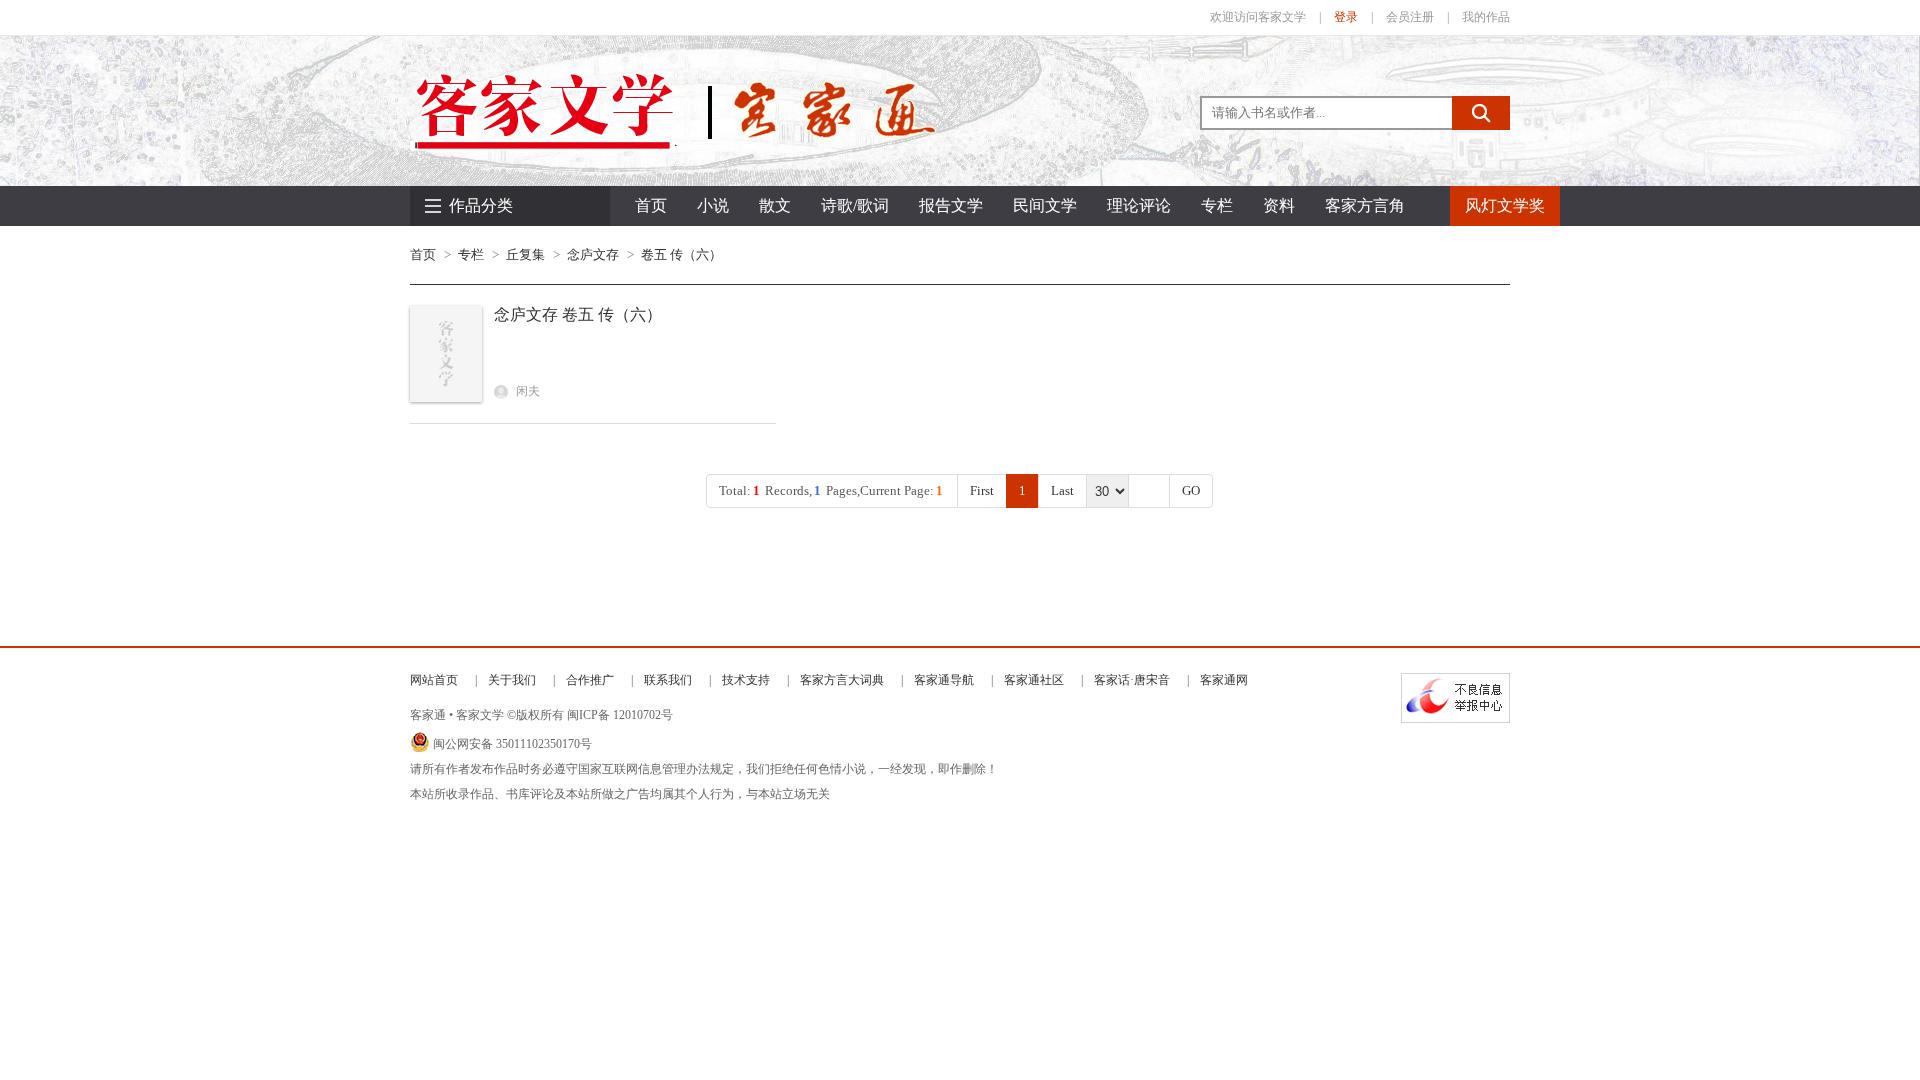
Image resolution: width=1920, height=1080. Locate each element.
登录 (1346, 17)
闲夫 (526, 391)
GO (1191, 490)
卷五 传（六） (681, 254)
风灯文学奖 (1505, 205)
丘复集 (525, 254)
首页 (651, 205)
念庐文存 (593, 254)
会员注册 (1410, 17)
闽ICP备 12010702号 (620, 715)
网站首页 (434, 680)
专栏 (471, 254)
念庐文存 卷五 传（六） (578, 314)
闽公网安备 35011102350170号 (512, 744)
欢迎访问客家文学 (1258, 17)
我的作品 (1486, 17)
